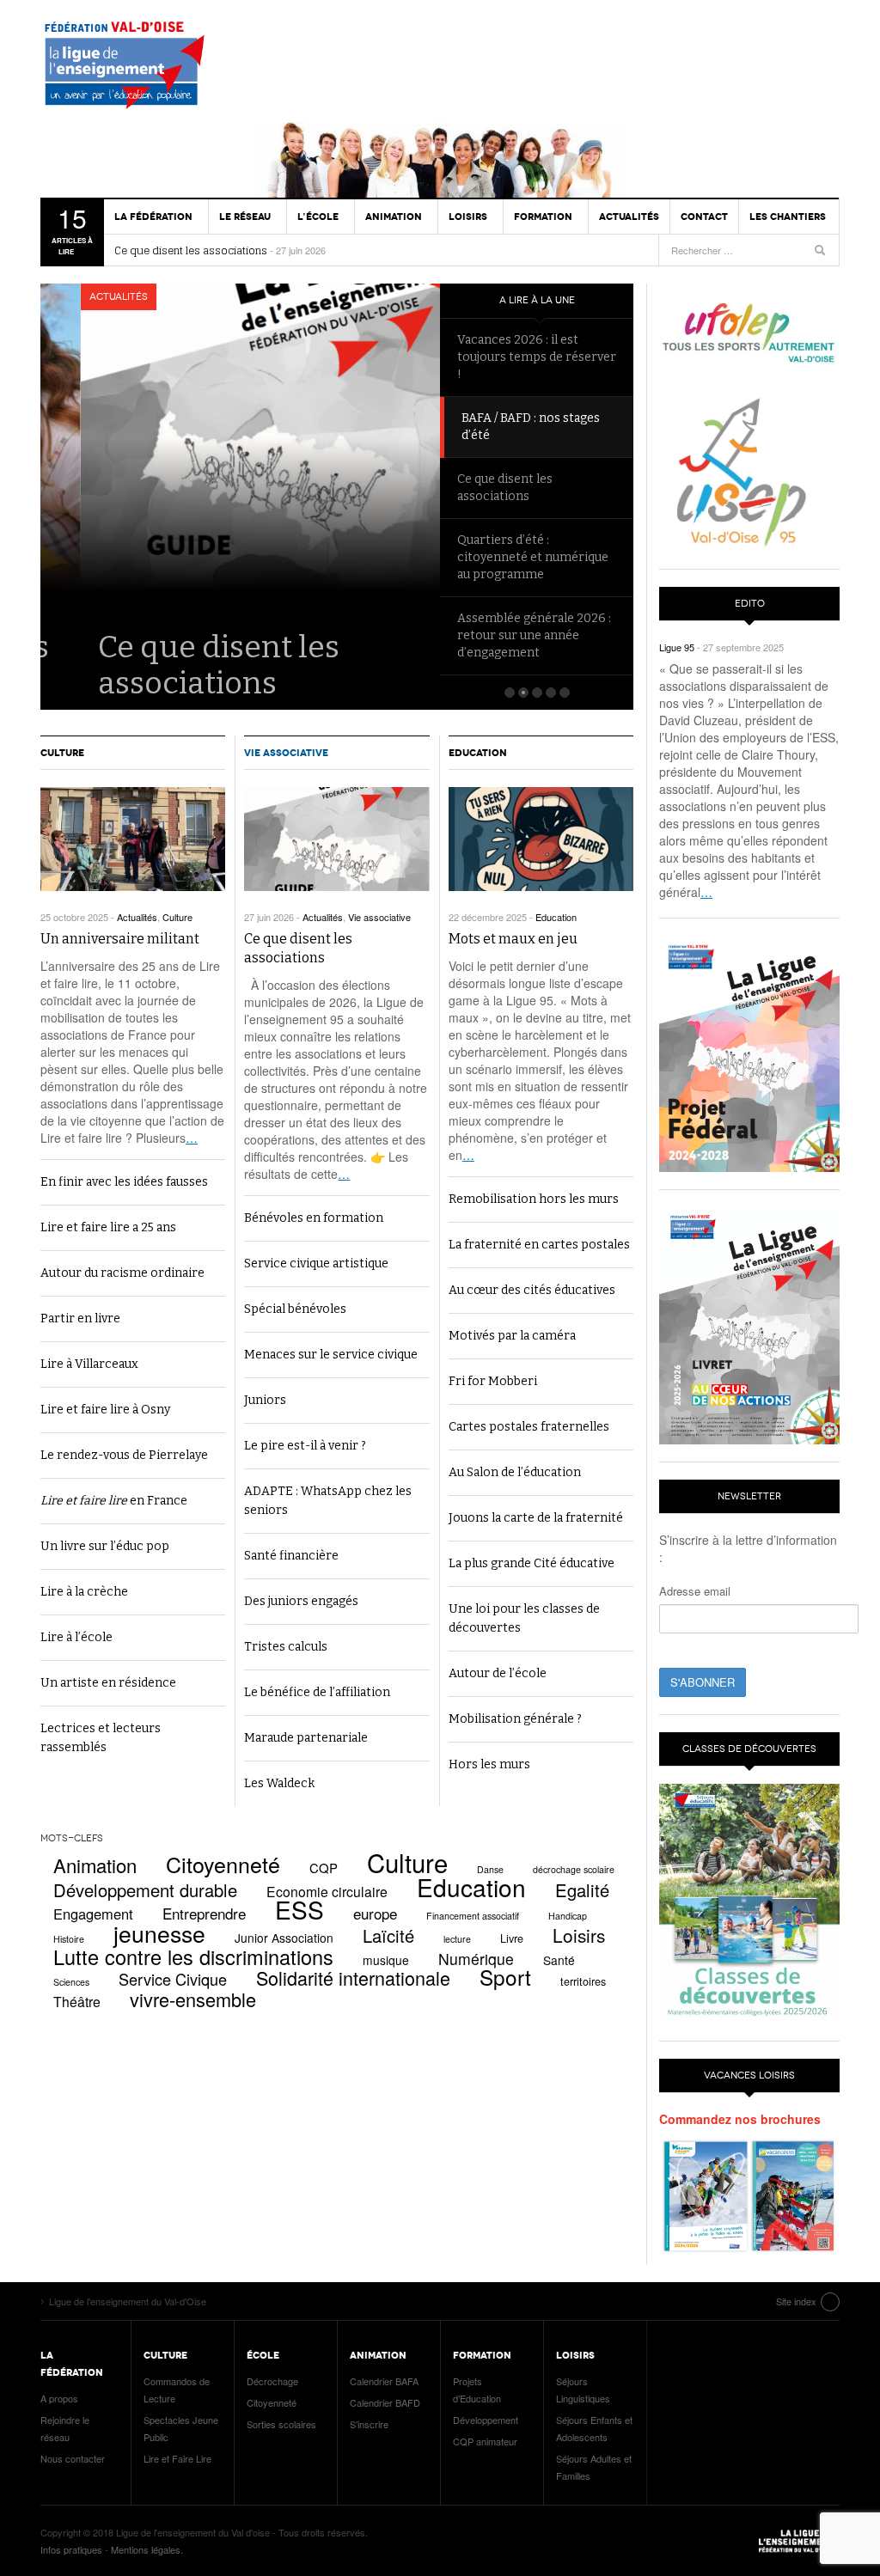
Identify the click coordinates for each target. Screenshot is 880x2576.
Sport (505, 1977)
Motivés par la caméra (512, 1336)
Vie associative (286, 753)
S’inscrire (369, 2424)
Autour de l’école (498, 1673)
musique (386, 1960)
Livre (512, 1938)
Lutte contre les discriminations (193, 1956)
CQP (324, 1868)
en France (114, 1501)
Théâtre (77, 2001)
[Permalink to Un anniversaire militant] (133, 839)
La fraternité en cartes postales (539, 1245)
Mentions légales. (147, 2549)
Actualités (629, 217)
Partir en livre (80, 1319)
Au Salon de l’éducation (515, 1472)
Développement (486, 2420)
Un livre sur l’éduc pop (105, 1546)
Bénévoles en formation (314, 1218)
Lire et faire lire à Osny (105, 1410)
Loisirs (579, 1935)
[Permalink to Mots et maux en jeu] (541, 839)
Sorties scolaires (281, 2424)
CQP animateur (485, 2441)
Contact (704, 217)
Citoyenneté (223, 1864)
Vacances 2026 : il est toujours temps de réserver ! (537, 357)
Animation (95, 1865)
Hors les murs (489, 1764)
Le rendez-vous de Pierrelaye (124, 1455)
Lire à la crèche (84, 1592)
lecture (457, 1939)
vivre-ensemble (193, 1999)
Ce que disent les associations (191, 251)
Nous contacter (73, 2458)
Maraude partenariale (306, 1738)
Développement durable (145, 1890)
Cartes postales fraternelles (529, 1427)
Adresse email (695, 1591)
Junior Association (284, 1938)
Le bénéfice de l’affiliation (317, 1692)
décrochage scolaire (574, 1869)
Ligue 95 (677, 647)
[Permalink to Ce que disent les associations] (336, 839)
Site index (796, 2301)
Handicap (568, 1916)
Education (478, 753)
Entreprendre (204, 1913)
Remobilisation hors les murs (534, 1199)
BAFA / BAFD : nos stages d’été (526, 427)
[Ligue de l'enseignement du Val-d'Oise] (131, 69)
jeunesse (159, 1933)
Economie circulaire (327, 1891)
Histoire (69, 1939)
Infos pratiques (71, 2549)
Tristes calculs (286, 1647)
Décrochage (272, 2381)
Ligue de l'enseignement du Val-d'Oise (797, 2541)
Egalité (582, 1890)
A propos (59, 2398)
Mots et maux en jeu (513, 939)
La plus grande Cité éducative (532, 1563)
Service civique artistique (316, 1264)
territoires (583, 1981)
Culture (62, 753)
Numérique (476, 1959)
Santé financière (291, 1556)
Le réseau (245, 217)
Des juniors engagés (301, 1601)
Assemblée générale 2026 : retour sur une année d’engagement (534, 635)
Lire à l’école (76, 1637)
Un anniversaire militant (120, 939)
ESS (299, 1909)
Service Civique (173, 1979)
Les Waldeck (279, 1783)
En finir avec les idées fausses (124, 1182)
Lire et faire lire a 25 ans (108, 1227)
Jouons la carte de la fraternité (536, 1518)
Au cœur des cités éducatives (532, 1290)
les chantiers (788, 217)
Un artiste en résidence (108, 1683)
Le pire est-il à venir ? (305, 1446)
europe (375, 1913)
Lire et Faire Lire (177, 2458)
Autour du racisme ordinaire (122, 1273)
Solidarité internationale (353, 1978)
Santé (559, 1960)
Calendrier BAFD (385, 2402)
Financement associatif (473, 1916)
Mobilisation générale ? (515, 1719)
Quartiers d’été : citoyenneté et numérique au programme (533, 557)
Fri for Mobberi (493, 1381)
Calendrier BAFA (384, 2381)
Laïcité (388, 1935)
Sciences (71, 1982)
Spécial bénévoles (295, 1309)
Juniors (265, 1400)
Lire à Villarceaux (89, 1364)
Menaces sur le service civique (331, 1355)
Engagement (93, 1914)
